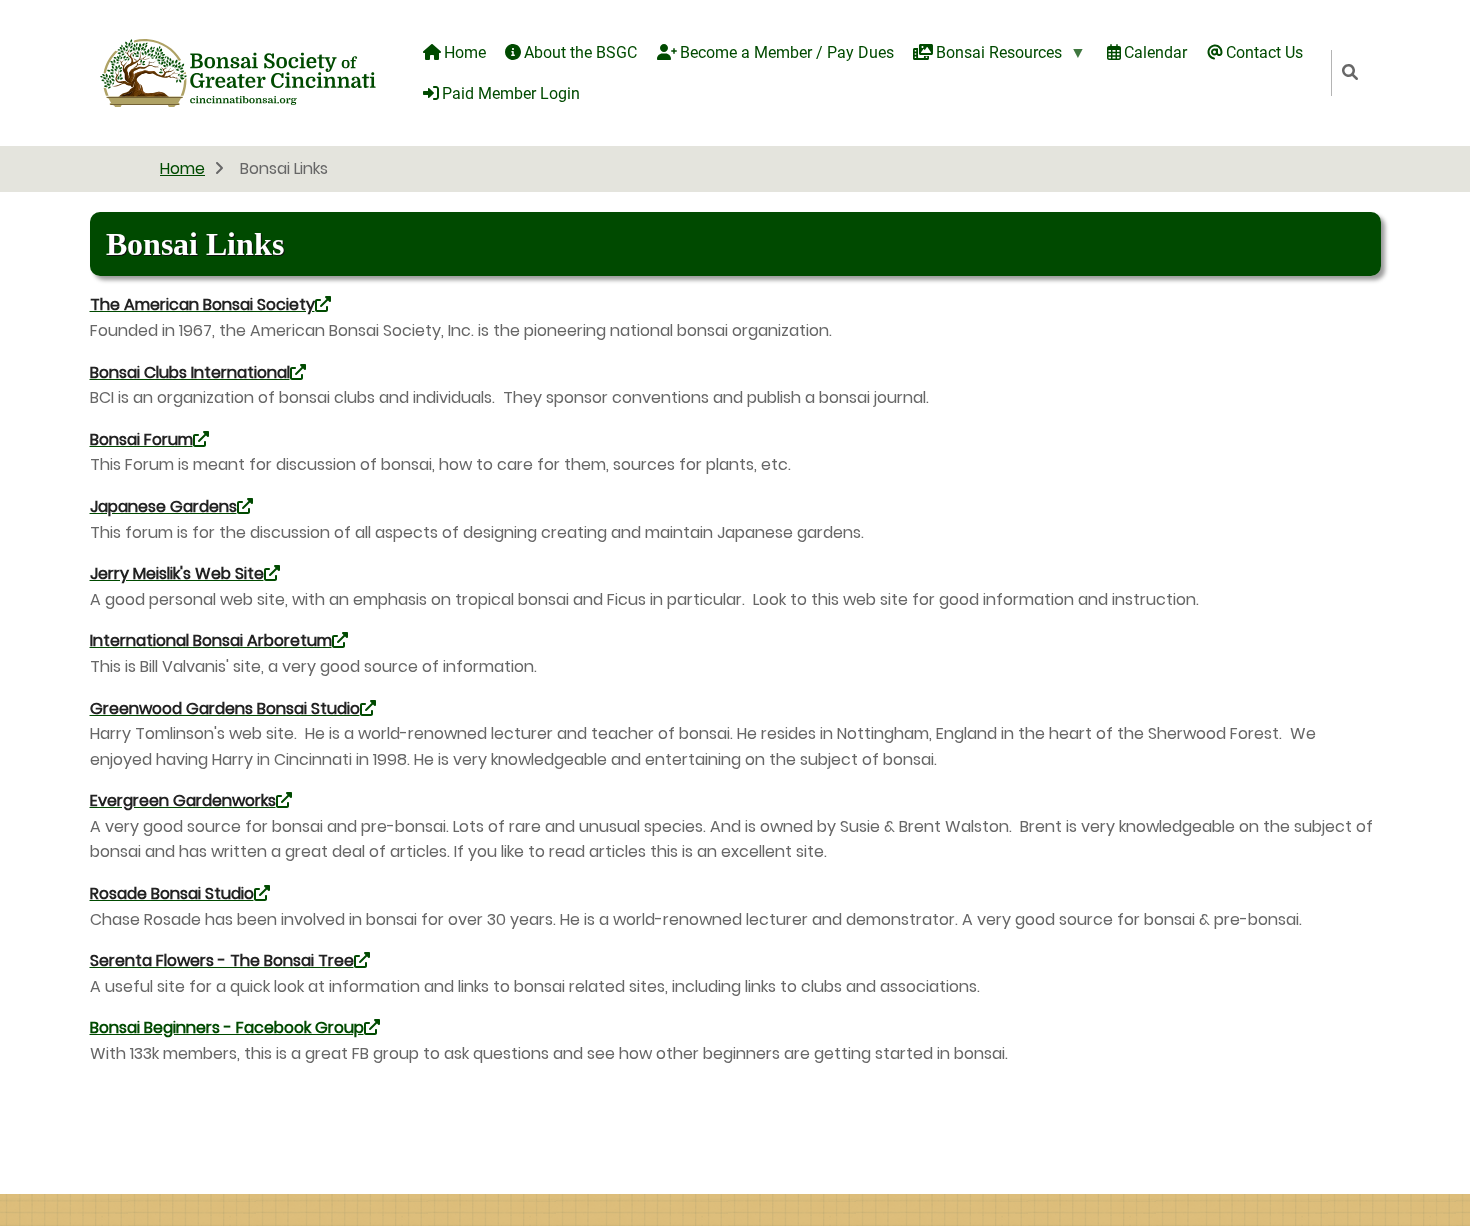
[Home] (238, 71)
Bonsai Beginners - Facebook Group (227, 1027)
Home (182, 168)
